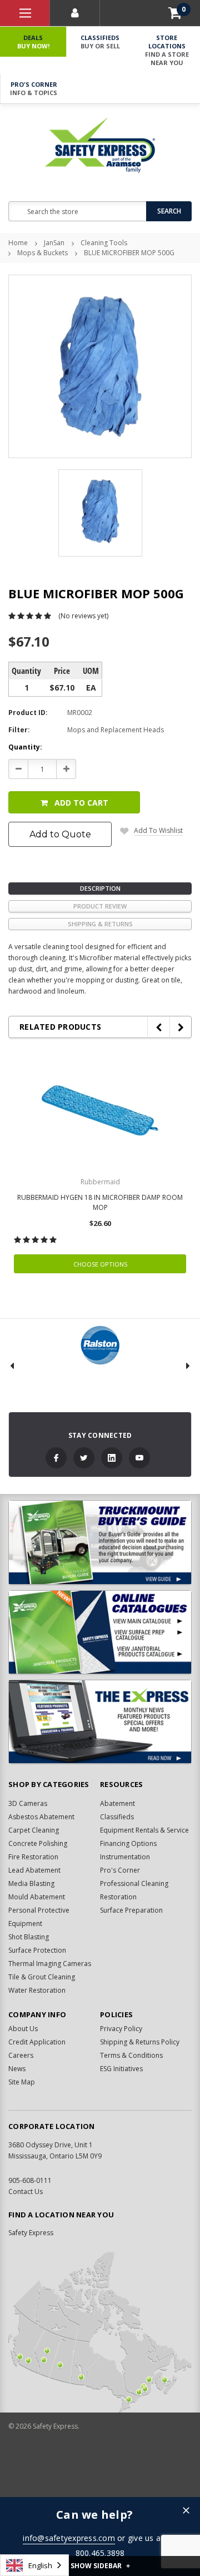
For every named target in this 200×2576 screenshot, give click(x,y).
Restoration (118, 1897)
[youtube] (139, 1458)
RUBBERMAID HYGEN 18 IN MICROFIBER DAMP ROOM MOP (100, 1202)
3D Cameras (28, 1803)
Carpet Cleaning (34, 1830)
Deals (33, 42)
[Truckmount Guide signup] (100, 1542)
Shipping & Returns (100, 924)
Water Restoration (37, 1990)
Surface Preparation (131, 1910)
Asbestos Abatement (41, 1817)
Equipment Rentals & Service (144, 1830)
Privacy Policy (121, 2029)
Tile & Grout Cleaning (42, 1977)
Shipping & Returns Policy (140, 2042)
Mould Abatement (37, 1897)
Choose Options (100, 1264)
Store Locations (167, 50)
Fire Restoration (33, 1857)
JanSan (54, 243)
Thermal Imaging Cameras (50, 1964)
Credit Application (37, 2042)
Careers (21, 2055)
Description (100, 888)
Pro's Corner (34, 88)
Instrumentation (125, 1857)
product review (100, 906)
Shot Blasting (29, 1937)
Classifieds (100, 42)
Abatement (117, 1803)
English (40, 2565)
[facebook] (56, 1458)
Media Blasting (31, 1883)
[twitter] (84, 1458)
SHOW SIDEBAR (100, 2566)
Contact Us (26, 2192)
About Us (23, 2029)
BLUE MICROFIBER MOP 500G (129, 253)
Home (18, 243)
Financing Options (128, 1843)
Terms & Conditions (131, 2055)
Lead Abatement (34, 1870)
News (17, 2069)
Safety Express (31, 2233)
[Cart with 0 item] (175, 13)
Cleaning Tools (104, 243)
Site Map (22, 2082)
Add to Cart (81, 803)
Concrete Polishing (38, 1843)
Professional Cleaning (134, 1883)
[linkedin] (112, 1458)
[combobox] (34, 2565)
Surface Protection (37, 1950)
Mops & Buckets (42, 253)
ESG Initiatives (121, 2069)
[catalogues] (100, 1632)
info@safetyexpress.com (69, 2538)
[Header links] (25, 13)
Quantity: (25, 747)
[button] (186, 2511)
